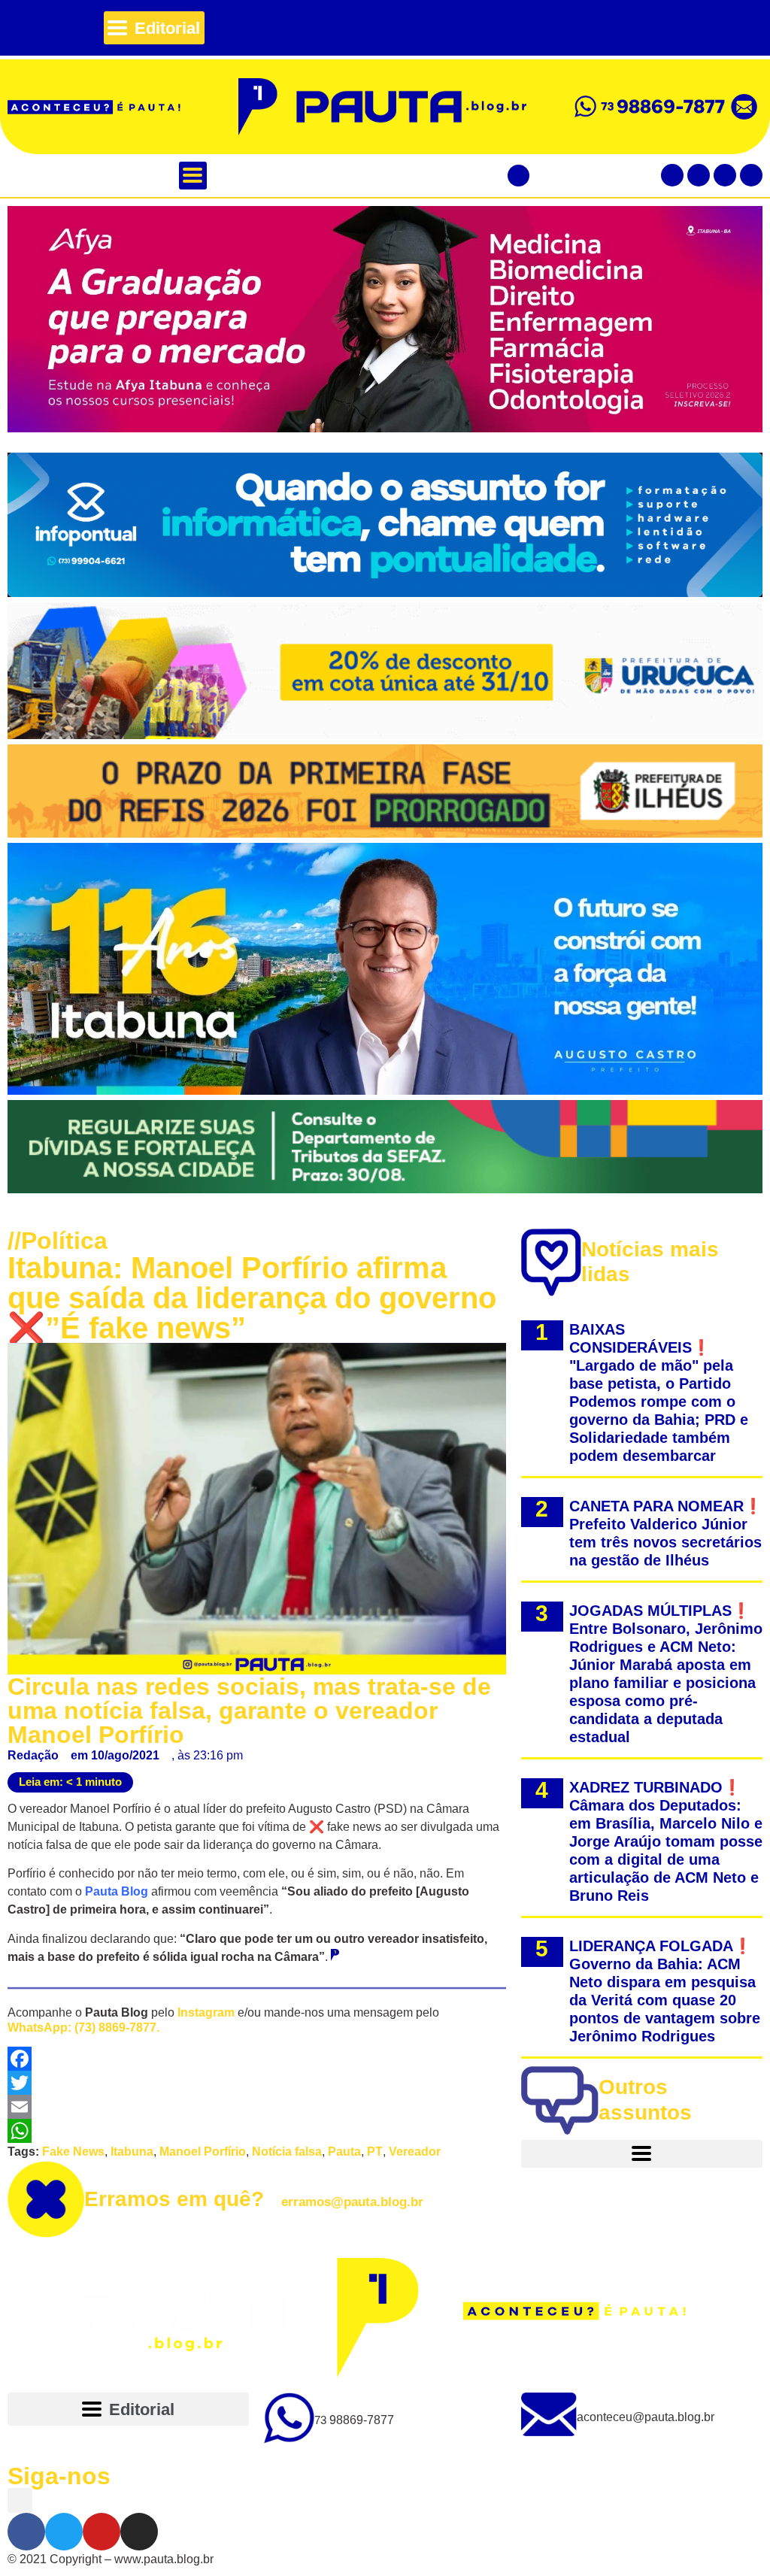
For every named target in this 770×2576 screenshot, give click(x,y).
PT (375, 2152)
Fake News (73, 2152)
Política (64, 1241)
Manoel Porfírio (203, 2152)
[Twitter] (699, 175)
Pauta (344, 2152)
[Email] (257, 2107)
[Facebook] (672, 175)
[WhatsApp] (257, 2131)
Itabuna (132, 2152)
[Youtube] (725, 175)
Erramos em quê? (254, 2199)
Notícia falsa (287, 2152)
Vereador (415, 2152)
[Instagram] (751, 175)
